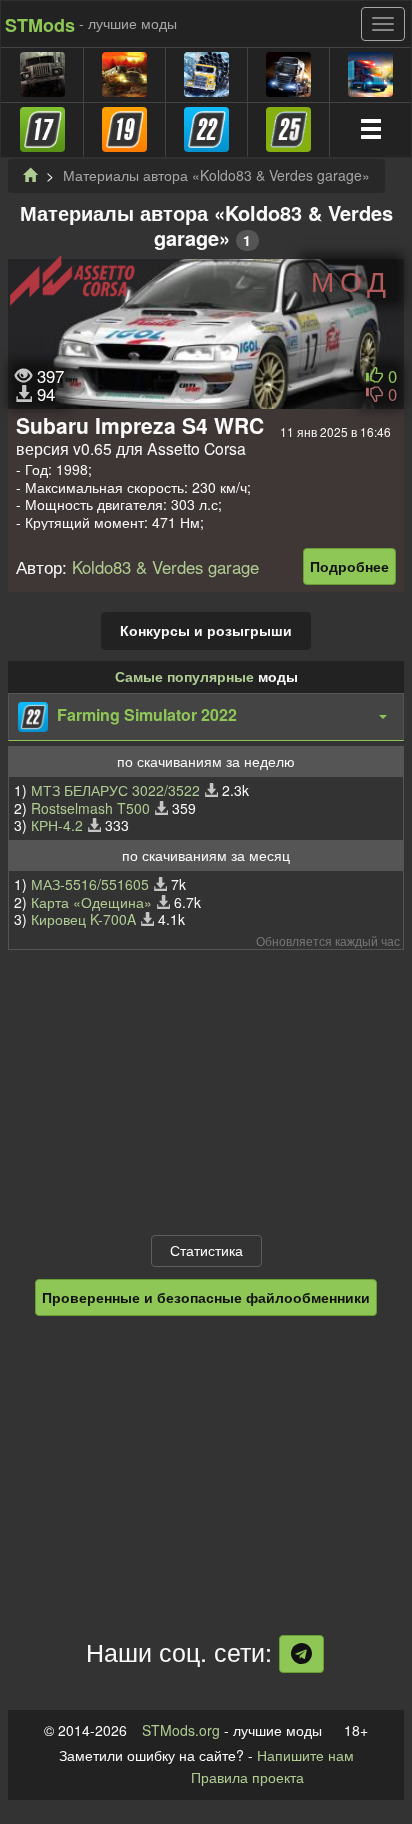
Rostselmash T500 (90, 808)
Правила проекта (247, 1777)
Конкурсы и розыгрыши (206, 630)
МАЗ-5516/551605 (90, 884)
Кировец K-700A (83, 919)
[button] (206, 717)
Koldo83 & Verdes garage (165, 567)
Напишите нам (305, 1755)
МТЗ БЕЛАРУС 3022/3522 (115, 790)
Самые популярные (184, 676)
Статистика (206, 1250)
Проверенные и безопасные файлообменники (206, 1297)
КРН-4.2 (57, 825)
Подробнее (349, 566)
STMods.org (181, 1730)
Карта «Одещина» (91, 902)
